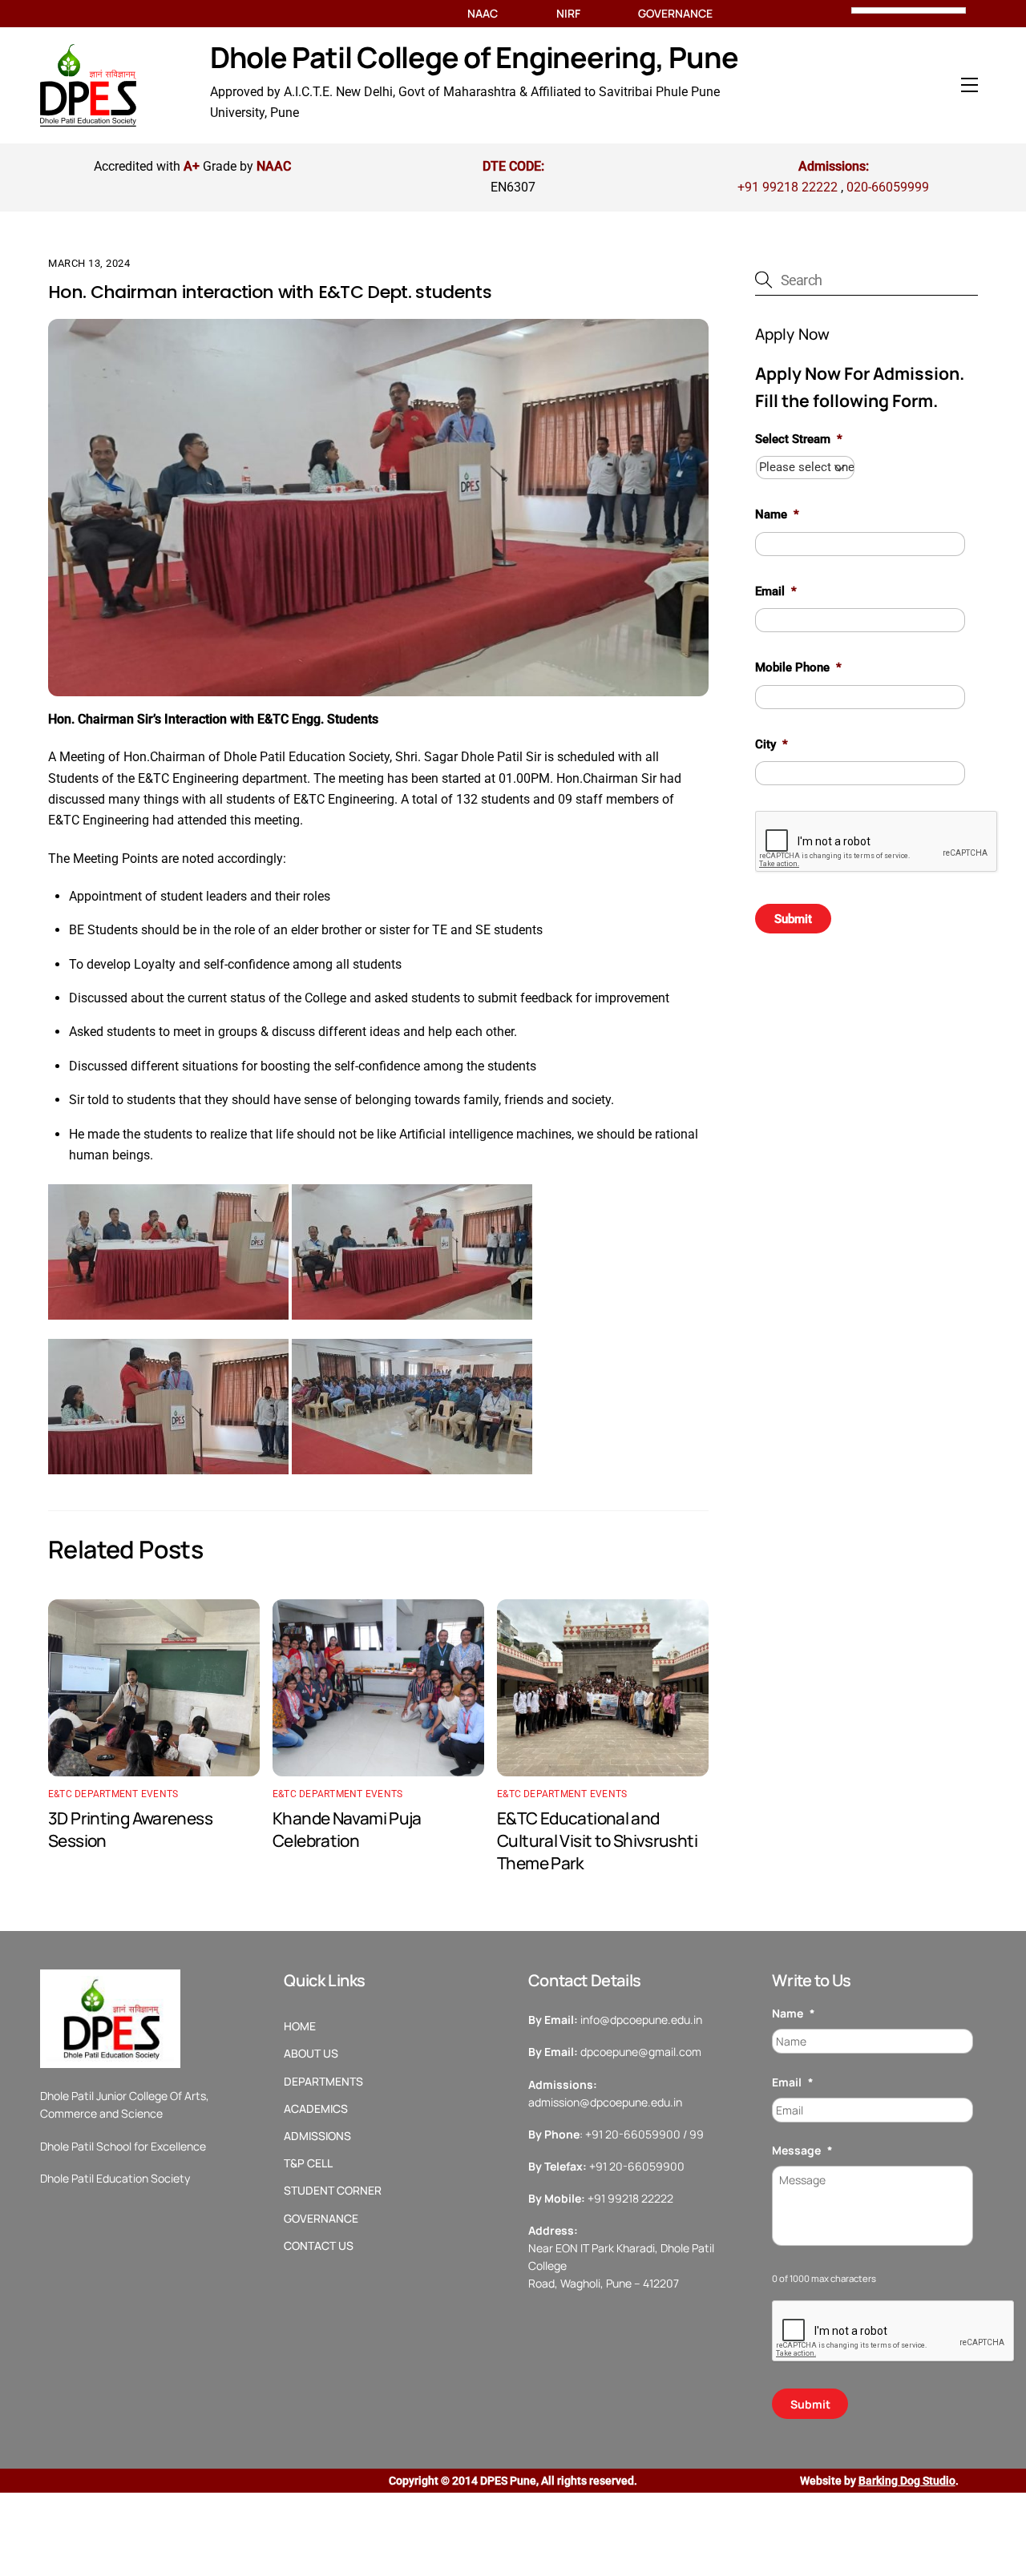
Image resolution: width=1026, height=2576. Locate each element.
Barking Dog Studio (907, 2481)
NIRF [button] (568, 14)
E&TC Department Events (113, 1794)
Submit (793, 919)
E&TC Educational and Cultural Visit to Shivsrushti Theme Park (597, 1840)
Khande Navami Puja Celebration (347, 1829)
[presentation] (877, 842)
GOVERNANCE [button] (675, 14)
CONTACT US (319, 2246)
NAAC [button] (483, 14)
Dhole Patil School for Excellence (123, 2146)
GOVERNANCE (321, 2219)
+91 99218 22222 (788, 187)
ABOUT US (311, 2054)
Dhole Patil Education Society (115, 2178)
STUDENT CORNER (333, 2191)
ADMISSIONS (317, 2136)
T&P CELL (308, 2163)
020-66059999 (888, 187)
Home (300, 2026)
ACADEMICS (316, 2109)
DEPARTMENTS (323, 2082)
